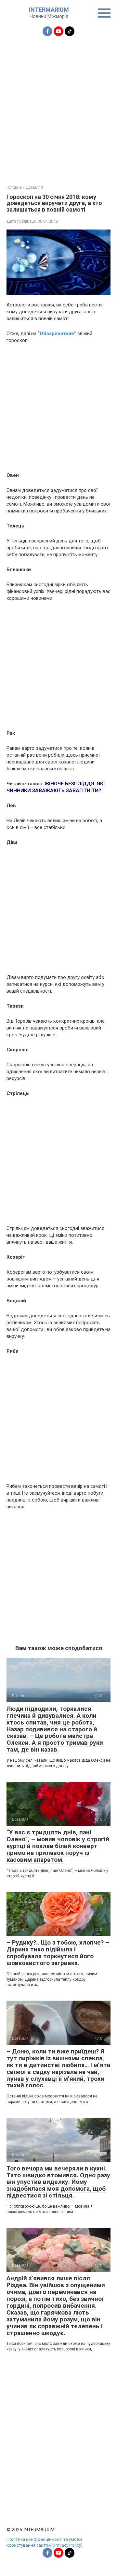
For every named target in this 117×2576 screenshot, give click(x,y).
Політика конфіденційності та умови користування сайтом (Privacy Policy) (45, 2542)
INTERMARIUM (49, 10)
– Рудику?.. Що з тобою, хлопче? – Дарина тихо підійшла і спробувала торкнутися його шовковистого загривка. (58, 1953)
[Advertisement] (58, 107)
